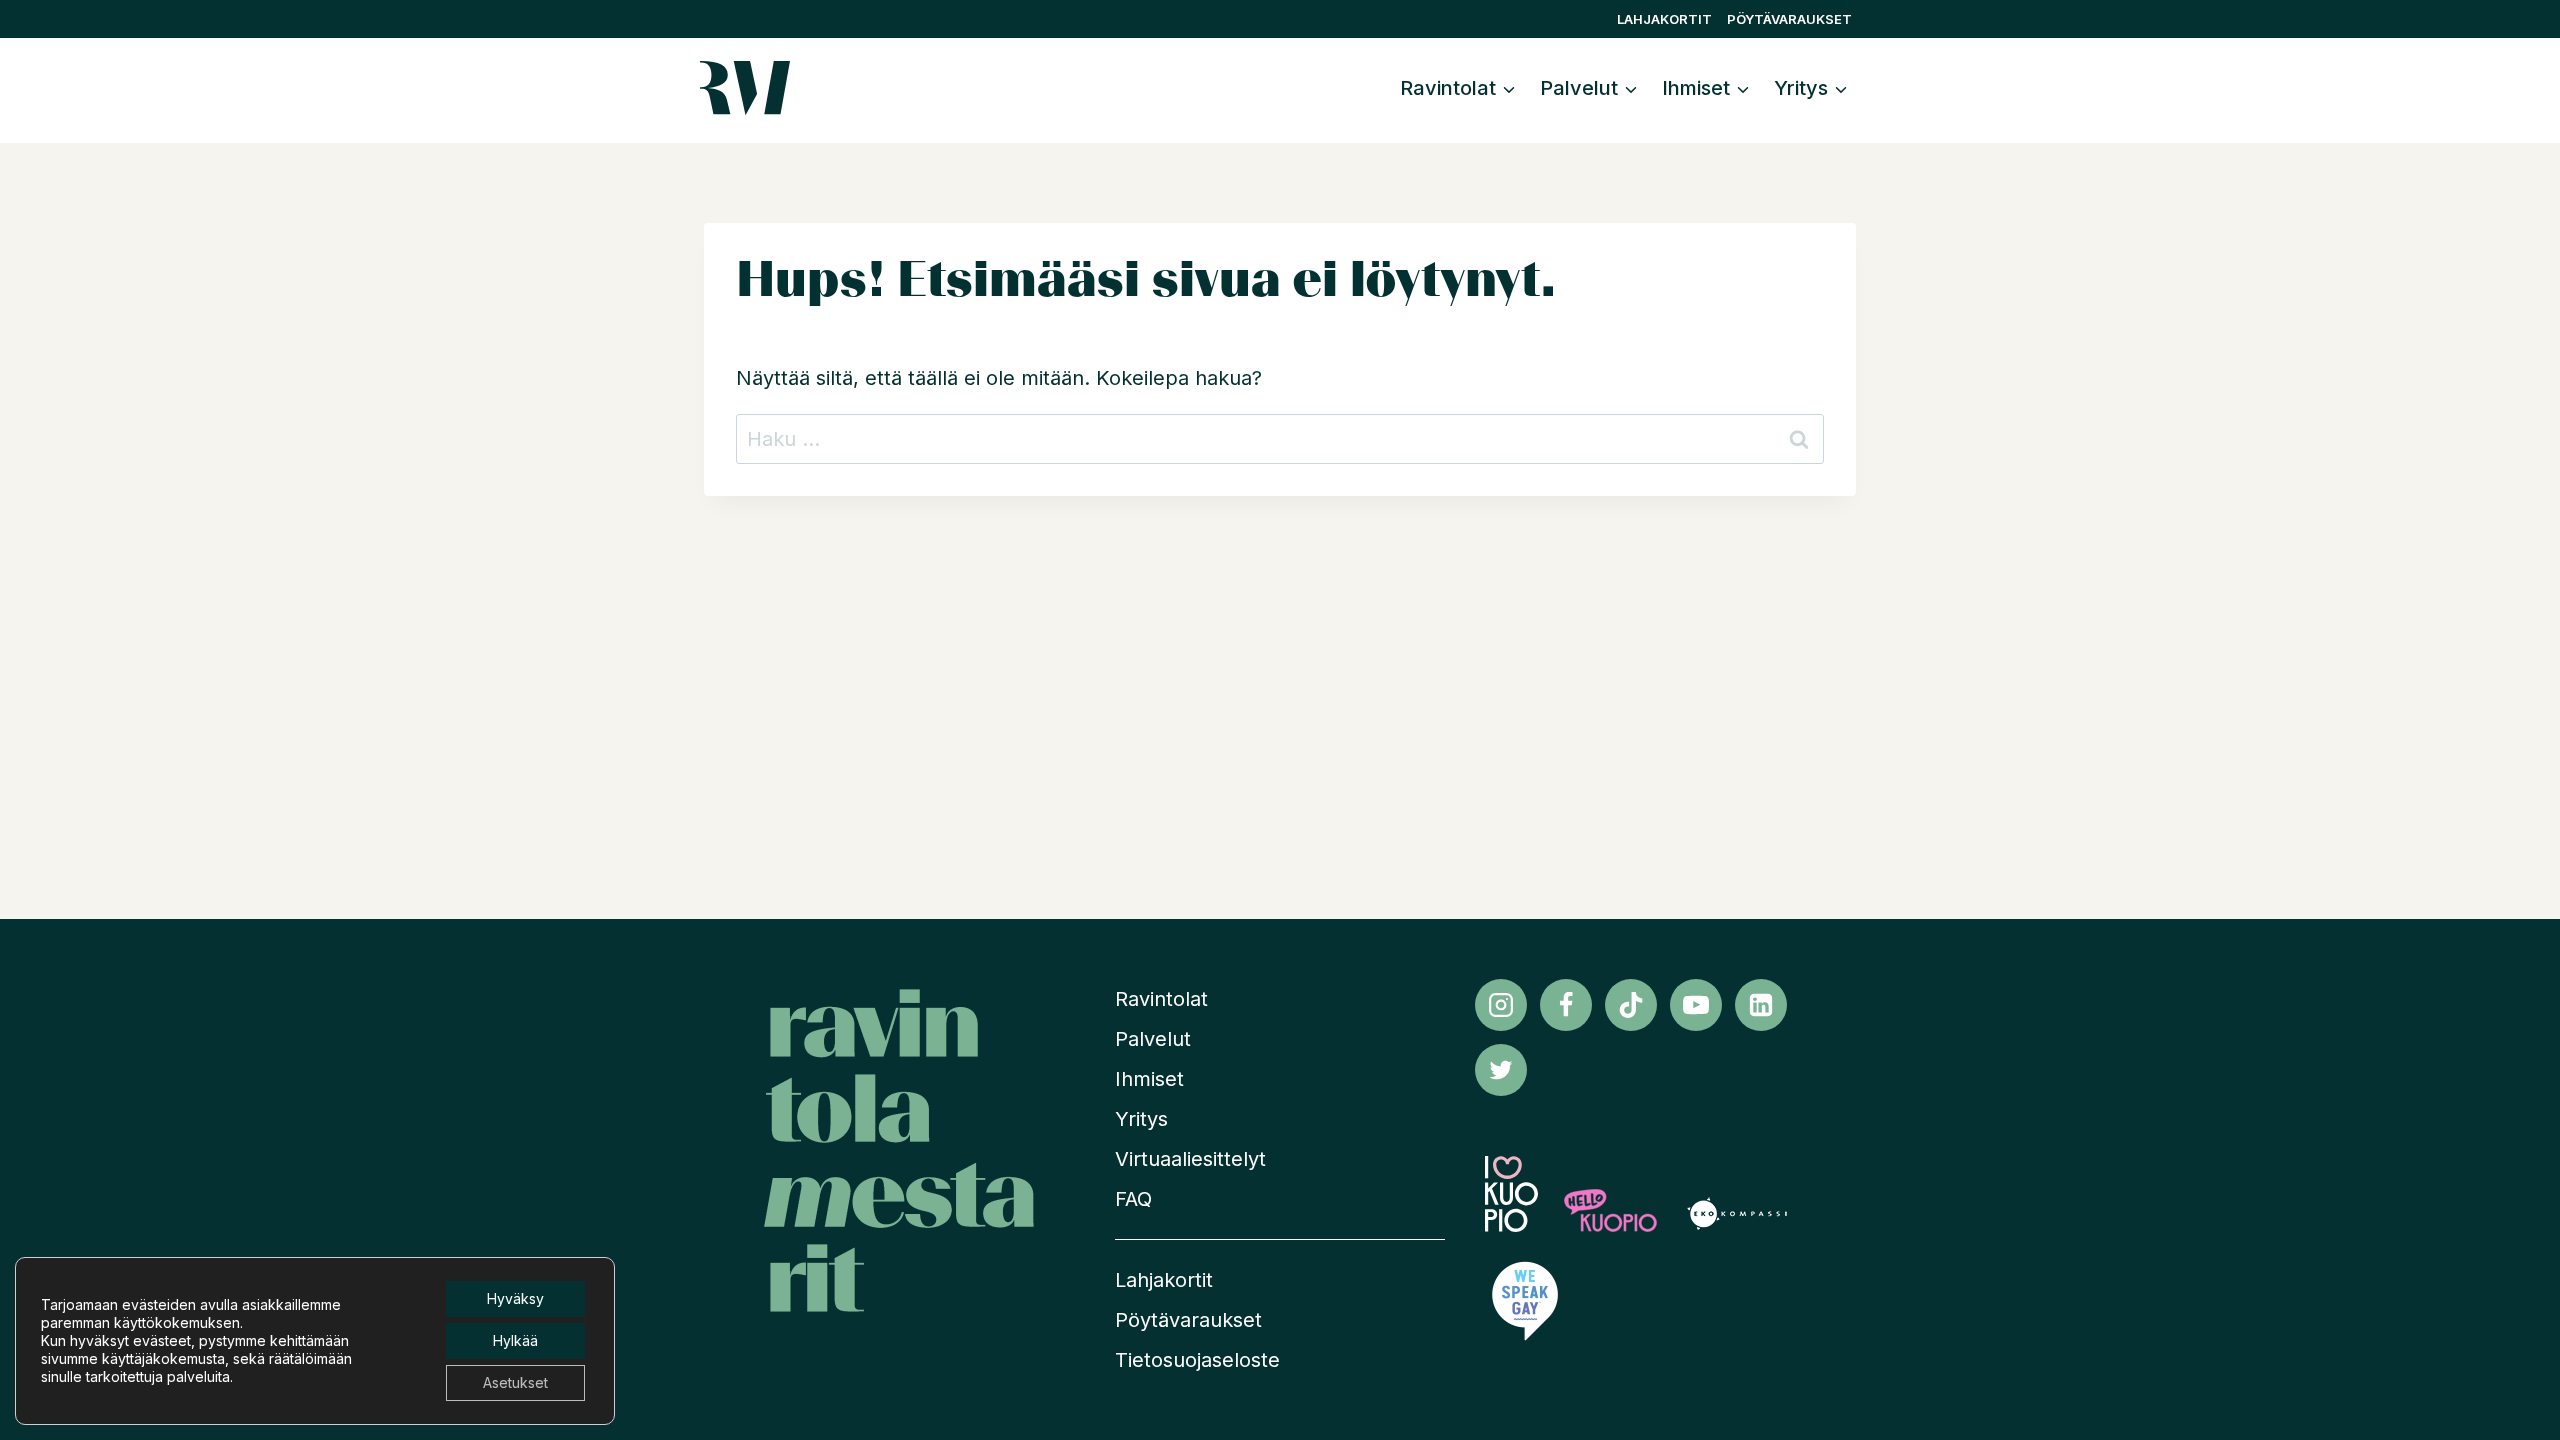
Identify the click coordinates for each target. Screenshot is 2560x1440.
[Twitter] (1501, 1070)
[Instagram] (1501, 1005)
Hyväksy (515, 1298)
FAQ (1133, 1199)
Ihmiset (1149, 1079)
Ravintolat (1161, 999)
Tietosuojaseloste (1197, 1360)
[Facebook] (1566, 1005)
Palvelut (1153, 1039)
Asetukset (515, 1382)
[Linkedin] (1761, 1005)
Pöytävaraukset (1789, 19)
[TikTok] (1631, 1005)
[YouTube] (1696, 1005)
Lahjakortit (1664, 19)
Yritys (1141, 1119)
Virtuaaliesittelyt (1190, 1159)
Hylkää (515, 1340)
